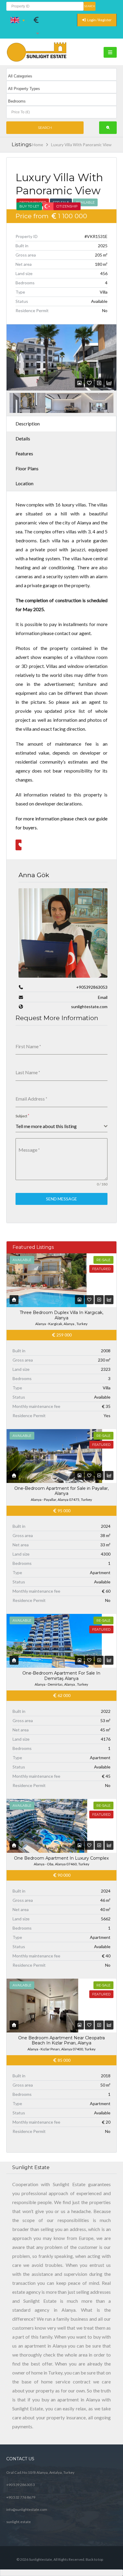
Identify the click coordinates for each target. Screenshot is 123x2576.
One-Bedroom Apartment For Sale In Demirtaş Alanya (61, 1676)
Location (24, 483)
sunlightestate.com (89, 1007)
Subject (22, 1116)
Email (103, 997)
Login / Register (99, 20)
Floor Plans (27, 468)
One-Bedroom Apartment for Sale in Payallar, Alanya (61, 1491)
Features (24, 453)
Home (38, 145)
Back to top (94, 2559)
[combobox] (62, 1126)
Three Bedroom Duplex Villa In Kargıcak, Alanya (61, 1315)
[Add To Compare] (99, 383)
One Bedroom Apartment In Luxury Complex (61, 1858)
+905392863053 (92, 987)
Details (23, 438)
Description (28, 424)
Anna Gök (34, 875)
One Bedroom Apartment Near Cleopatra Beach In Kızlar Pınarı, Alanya (61, 2041)
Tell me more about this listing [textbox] (46, 1126)
